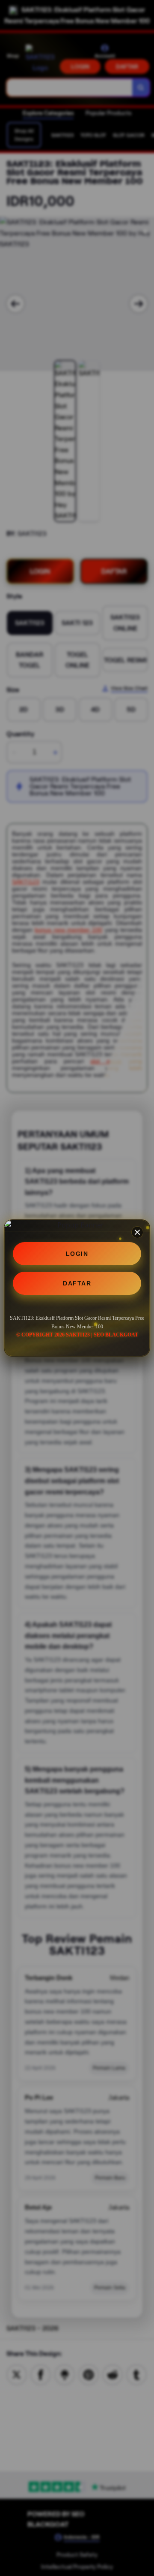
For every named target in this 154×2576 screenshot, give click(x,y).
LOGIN (77, 1254)
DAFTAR (77, 1283)
